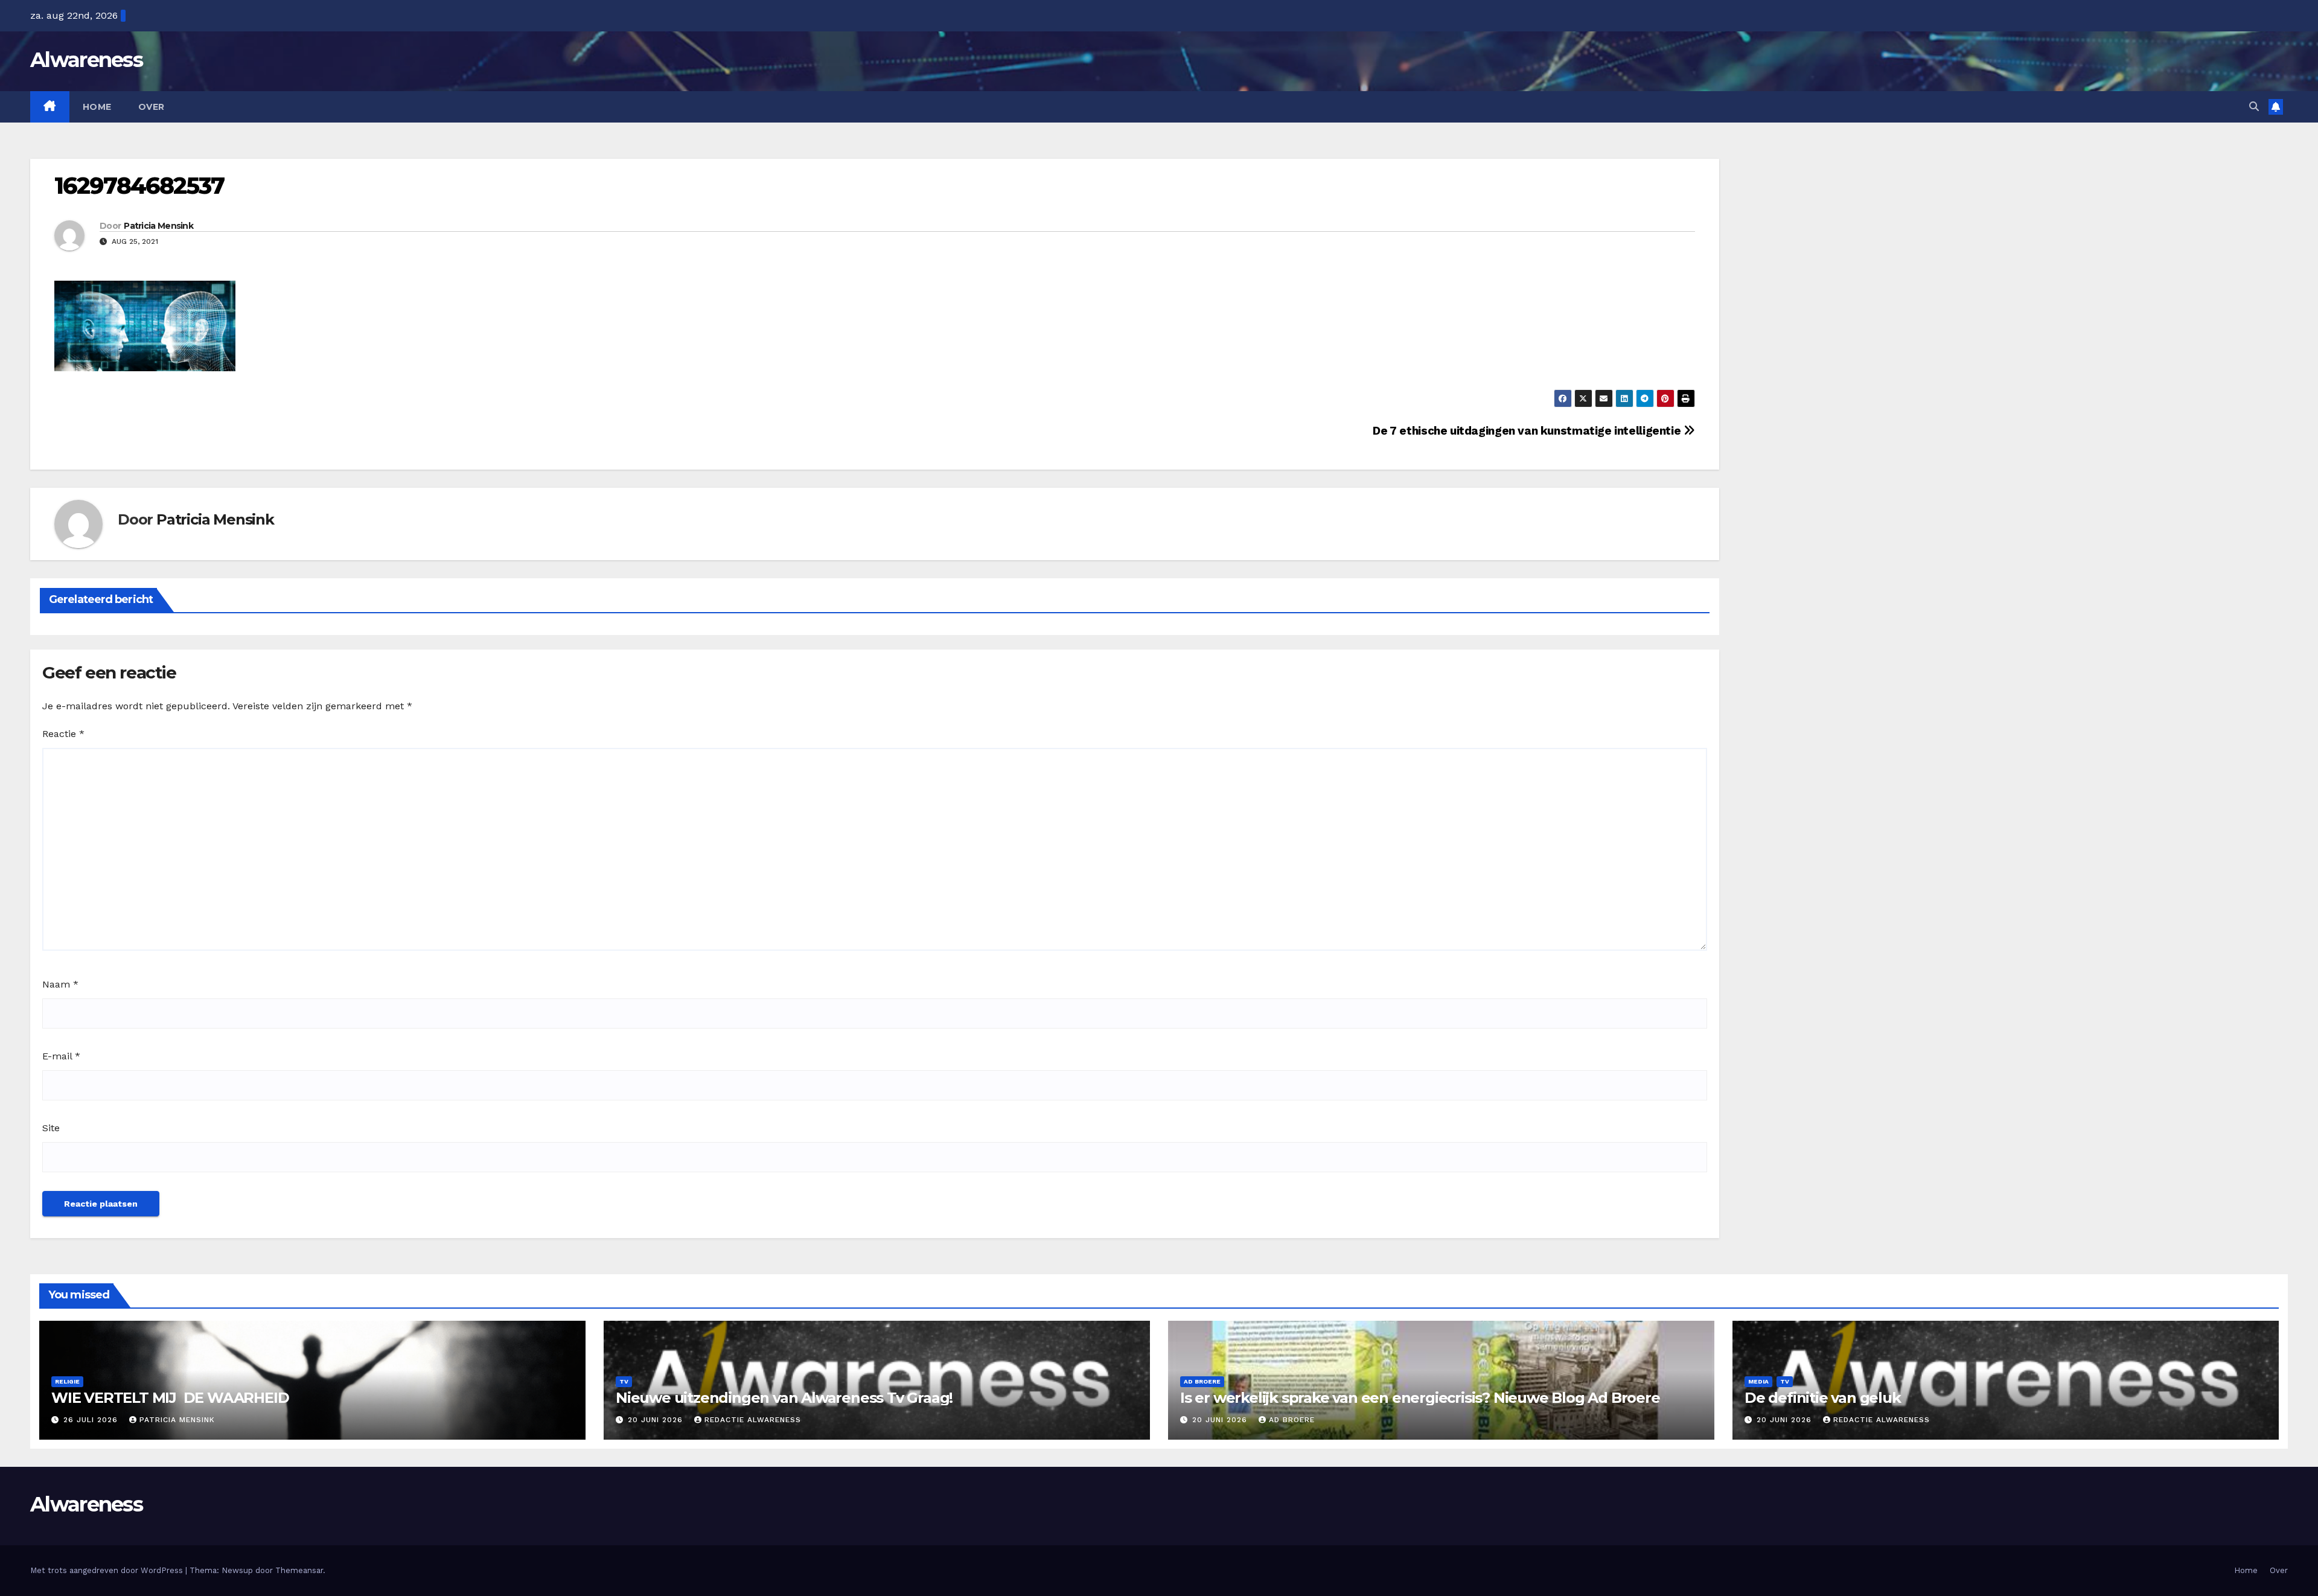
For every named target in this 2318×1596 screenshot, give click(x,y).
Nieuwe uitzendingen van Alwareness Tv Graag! (784, 1398)
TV (624, 1381)
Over (152, 107)
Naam (60, 984)
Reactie (63, 734)
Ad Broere (1202, 1381)
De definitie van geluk (1823, 1398)
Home (97, 107)
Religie (67, 1381)
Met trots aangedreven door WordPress (108, 1570)
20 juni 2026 (657, 1420)
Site (51, 1128)
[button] (2254, 107)
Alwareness (86, 60)
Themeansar (299, 1570)
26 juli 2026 (92, 1420)
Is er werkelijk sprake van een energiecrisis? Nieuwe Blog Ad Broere (1420, 1398)
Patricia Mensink (158, 226)
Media (1758, 1381)
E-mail (61, 1056)
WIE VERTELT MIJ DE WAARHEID (170, 1398)
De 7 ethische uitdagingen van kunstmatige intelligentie (1528, 431)
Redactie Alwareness (753, 1420)
